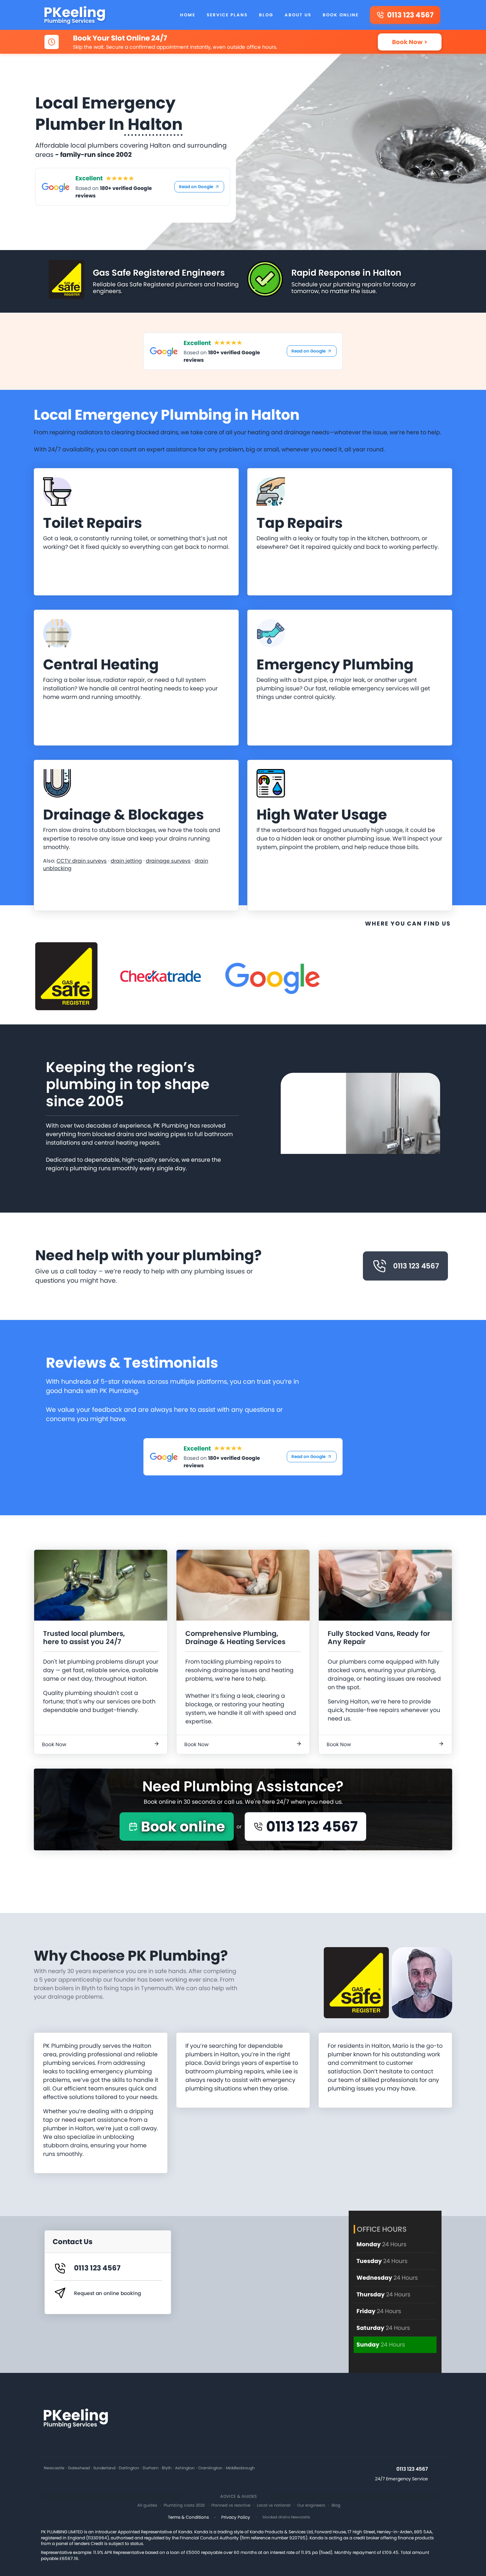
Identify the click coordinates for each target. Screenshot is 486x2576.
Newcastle (54, 2468)
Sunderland (104, 2468)
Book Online (341, 15)
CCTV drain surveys (82, 861)
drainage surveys (168, 861)
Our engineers (311, 2505)
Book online (183, 1827)
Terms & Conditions (188, 2517)
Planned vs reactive (231, 2505)
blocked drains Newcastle (286, 2517)
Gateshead (79, 2468)
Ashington (185, 2468)
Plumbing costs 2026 (184, 2505)
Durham (150, 2468)
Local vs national (274, 2505)
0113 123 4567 (416, 1266)
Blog (266, 15)
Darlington (129, 2468)
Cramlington (210, 2468)
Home (188, 15)
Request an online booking (107, 2293)
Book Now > (410, 42)
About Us (298, 15)
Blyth (167, 2468)
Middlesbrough (240, 2468)
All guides (147, 2505)
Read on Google (196, 187)
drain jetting (126, 861)
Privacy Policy (236, 2517)
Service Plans (227, 15)
